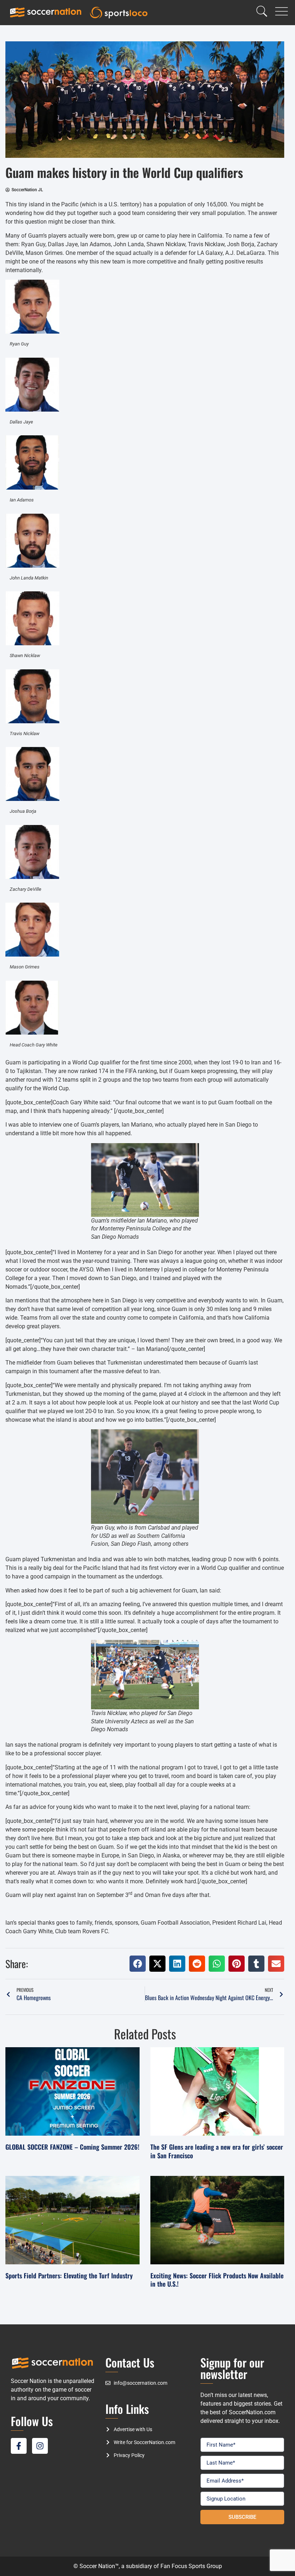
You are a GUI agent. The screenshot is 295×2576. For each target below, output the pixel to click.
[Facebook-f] (19, 2446)
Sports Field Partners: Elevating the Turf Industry (69, 2275)
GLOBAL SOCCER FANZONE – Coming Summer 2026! (72, 2147)
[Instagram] (40, 2446)
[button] (138, 1964)
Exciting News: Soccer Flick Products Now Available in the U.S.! (217, 2280)
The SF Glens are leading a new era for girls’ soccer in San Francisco (217, 2151)
